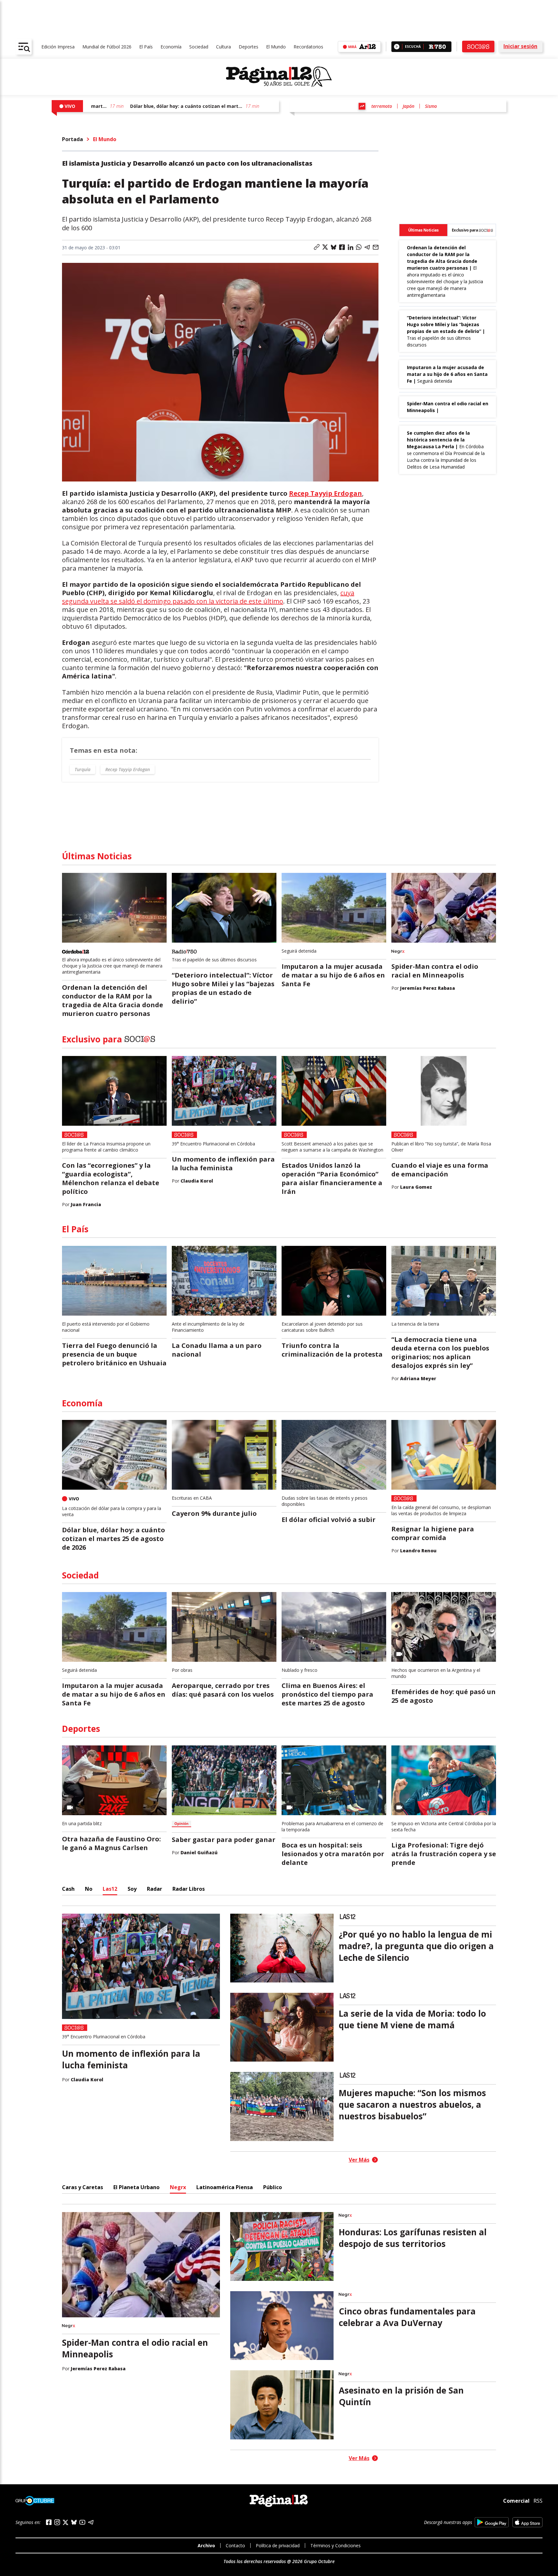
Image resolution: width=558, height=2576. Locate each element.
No (89, 1889)
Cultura (223, 47)
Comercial (516, 2501)
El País (146, 47)
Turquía (83, 769)
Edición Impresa (58, 47)
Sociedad (199, 47)
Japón (408, 106)
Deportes (248, 47)
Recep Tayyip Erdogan (325, 493)
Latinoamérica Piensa (225, 2187)
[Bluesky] (74, 2522)
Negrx (178, 2187)
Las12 (110, 1889)
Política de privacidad (278, 2545)
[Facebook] (49, 2522)
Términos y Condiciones (336, 2545)
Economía (171, 47)
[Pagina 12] (279, 77)
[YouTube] (82, 2522)
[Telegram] (91, 2522)
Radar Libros (189, 1889)
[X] (66, 2522)
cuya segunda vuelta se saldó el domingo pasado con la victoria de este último (208, 597)
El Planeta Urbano (136, 2187)
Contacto (235, 2545)
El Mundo (276, 47)
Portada (72, 139)
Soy (132, 1889)
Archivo (206, 2545)
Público (273, 2187)
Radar (155, 1889)
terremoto (382, 106)
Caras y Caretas (83, 2187)
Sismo (431, 106)
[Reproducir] (397, 47)
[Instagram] (57, 2522)
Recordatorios (308, 47)
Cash (68, 1889)
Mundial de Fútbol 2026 (107, 47)
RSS (538, 2501)
